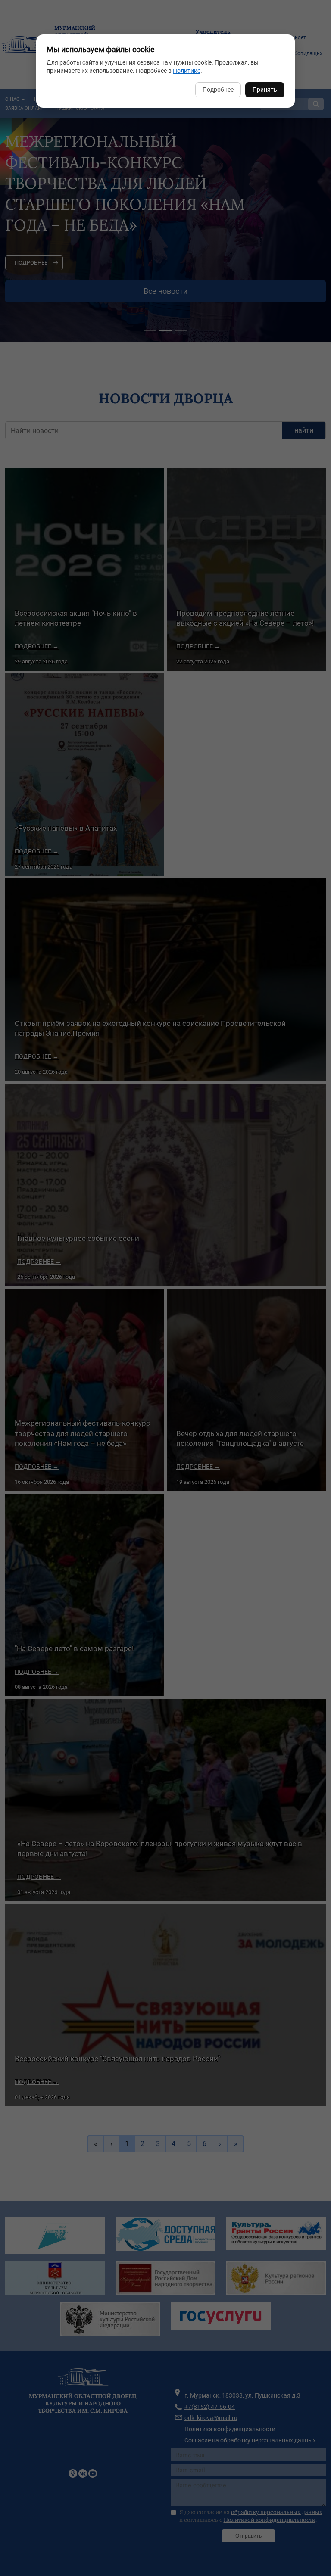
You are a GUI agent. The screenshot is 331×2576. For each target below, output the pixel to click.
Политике (187, 71)
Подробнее (218, 90)
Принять (265, 90)
